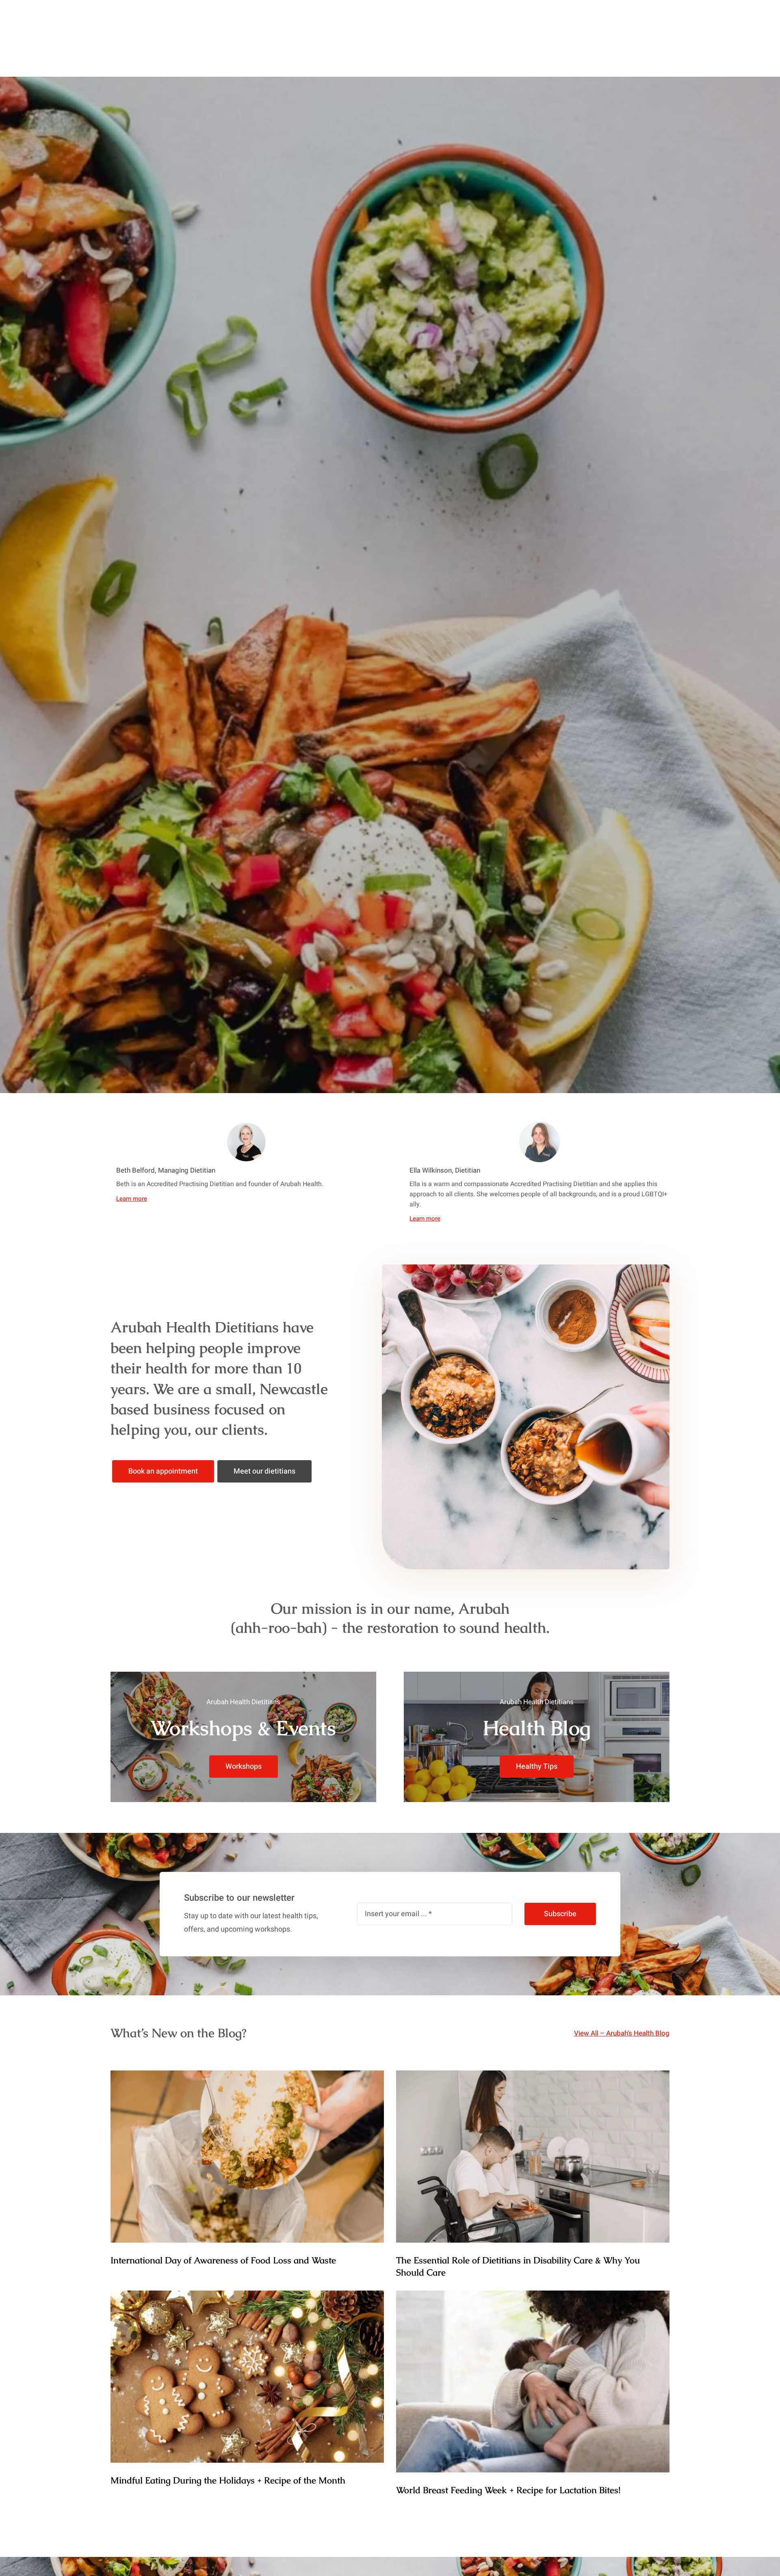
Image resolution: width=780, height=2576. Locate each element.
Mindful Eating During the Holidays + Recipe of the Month (228, 2480)
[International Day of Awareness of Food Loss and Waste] (247, 2157)
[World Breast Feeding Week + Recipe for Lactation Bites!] (533, 2382)
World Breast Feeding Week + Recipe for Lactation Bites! (508, 2490)
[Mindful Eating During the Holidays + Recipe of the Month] (247, 2377)
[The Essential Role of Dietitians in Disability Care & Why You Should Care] (533, 2157)
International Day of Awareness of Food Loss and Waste (223, 2260)
